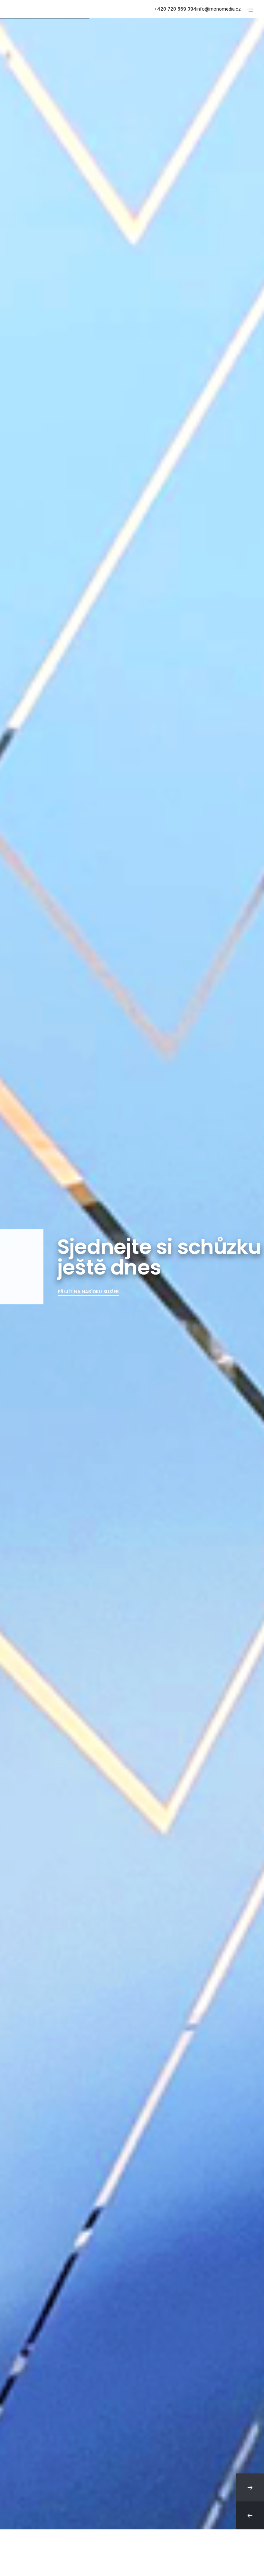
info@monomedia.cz (219, 9)
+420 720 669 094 (175, 9)
